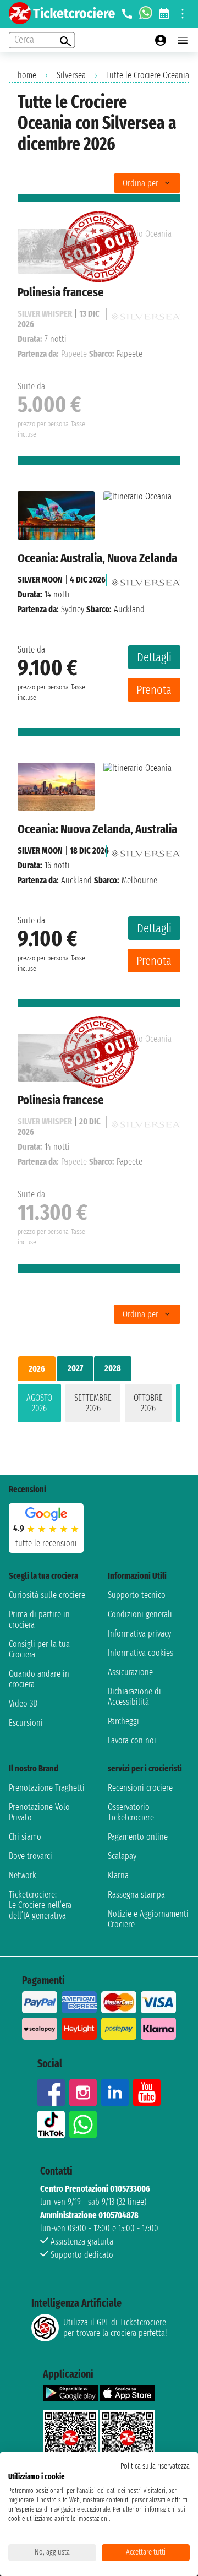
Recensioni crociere (140, 1788)
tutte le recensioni (46, 1543)
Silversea (71, 75)
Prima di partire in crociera (39, 1619)
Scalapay (122, 1856)
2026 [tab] (37, 1369)
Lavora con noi (132, 1740)
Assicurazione (130, 1672)
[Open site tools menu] (183, 14)
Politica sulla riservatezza (155, 2466)
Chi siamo (25, 1837)
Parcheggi (123, 1721)
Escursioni (26, 1723)
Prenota (154, 690)
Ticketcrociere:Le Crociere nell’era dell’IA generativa (40, 1905)
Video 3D (23, 1703)
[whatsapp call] (146, 14)
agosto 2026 (39, 1403)
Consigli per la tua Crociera (39, 1649)
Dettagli (154, 657)
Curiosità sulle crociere (47, 1595)
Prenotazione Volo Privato (39, 1812)
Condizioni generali (140, 1614)
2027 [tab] (75, 1368)
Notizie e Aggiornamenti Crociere (148, 1919)
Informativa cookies (141, 1653)
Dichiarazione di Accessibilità (134, 1697)
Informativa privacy (139, 1634)
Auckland (76, 880)
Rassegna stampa (136, 1895)
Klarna (118, 1875)
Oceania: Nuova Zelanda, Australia (97, 829)
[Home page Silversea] (146, 580)
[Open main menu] (183, 40)
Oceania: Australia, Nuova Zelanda (97, 558)
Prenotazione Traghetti (47, 1788)
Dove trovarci (31, 1856)
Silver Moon (40, 580)
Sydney (73, 609)
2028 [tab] (113, 1368)
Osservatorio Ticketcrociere (131, 1812)
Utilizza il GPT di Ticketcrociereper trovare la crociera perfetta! (115, 2328)
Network (23, 1875)
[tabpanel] (99, 1405)
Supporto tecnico (137, 1595)
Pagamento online (138, 1837)
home (27, 75)
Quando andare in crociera (39, 1679)
